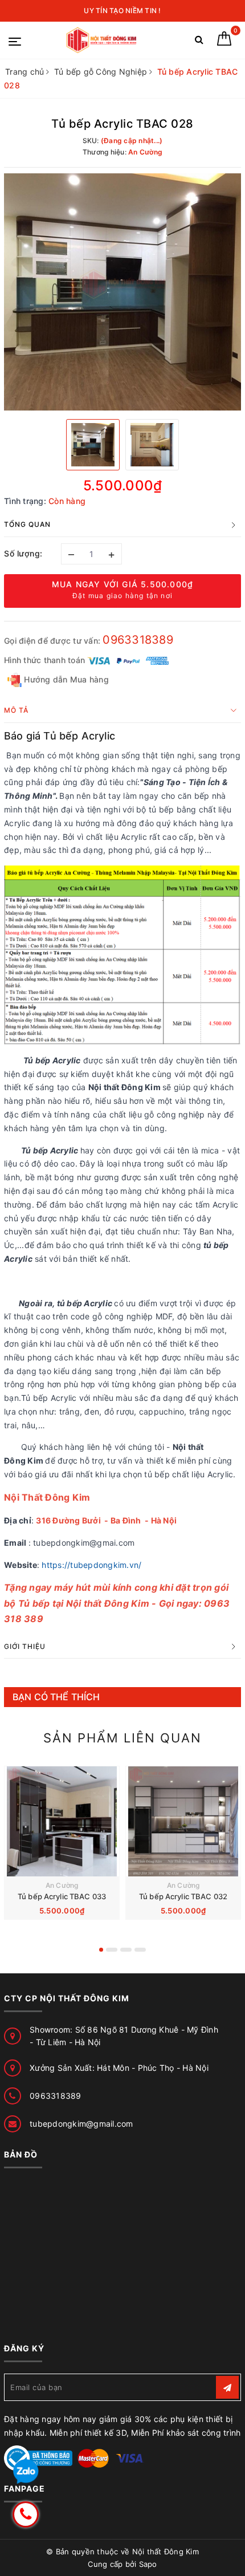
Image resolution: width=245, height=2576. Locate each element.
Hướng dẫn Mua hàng (65, 679)
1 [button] (101, 1950)
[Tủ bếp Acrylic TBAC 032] (183, 1821)
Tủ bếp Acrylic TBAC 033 (62, 1896)
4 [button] (140, 1950)
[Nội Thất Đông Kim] (102, 40)
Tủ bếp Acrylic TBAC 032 (183, 1896)
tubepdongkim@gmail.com (81, 2124)
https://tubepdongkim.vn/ (91, 1565)
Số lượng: (23, 553)
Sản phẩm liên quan (122, 1738)
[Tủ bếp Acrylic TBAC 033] (62, 1821)
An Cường (62, 1885)
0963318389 (138, 640)
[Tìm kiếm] (199, 42)
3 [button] (126, 1950)
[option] (122, 292)
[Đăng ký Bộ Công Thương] (38, 2457)
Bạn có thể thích (56, 1697)
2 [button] (112, 1950)
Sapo (148, 2564)
